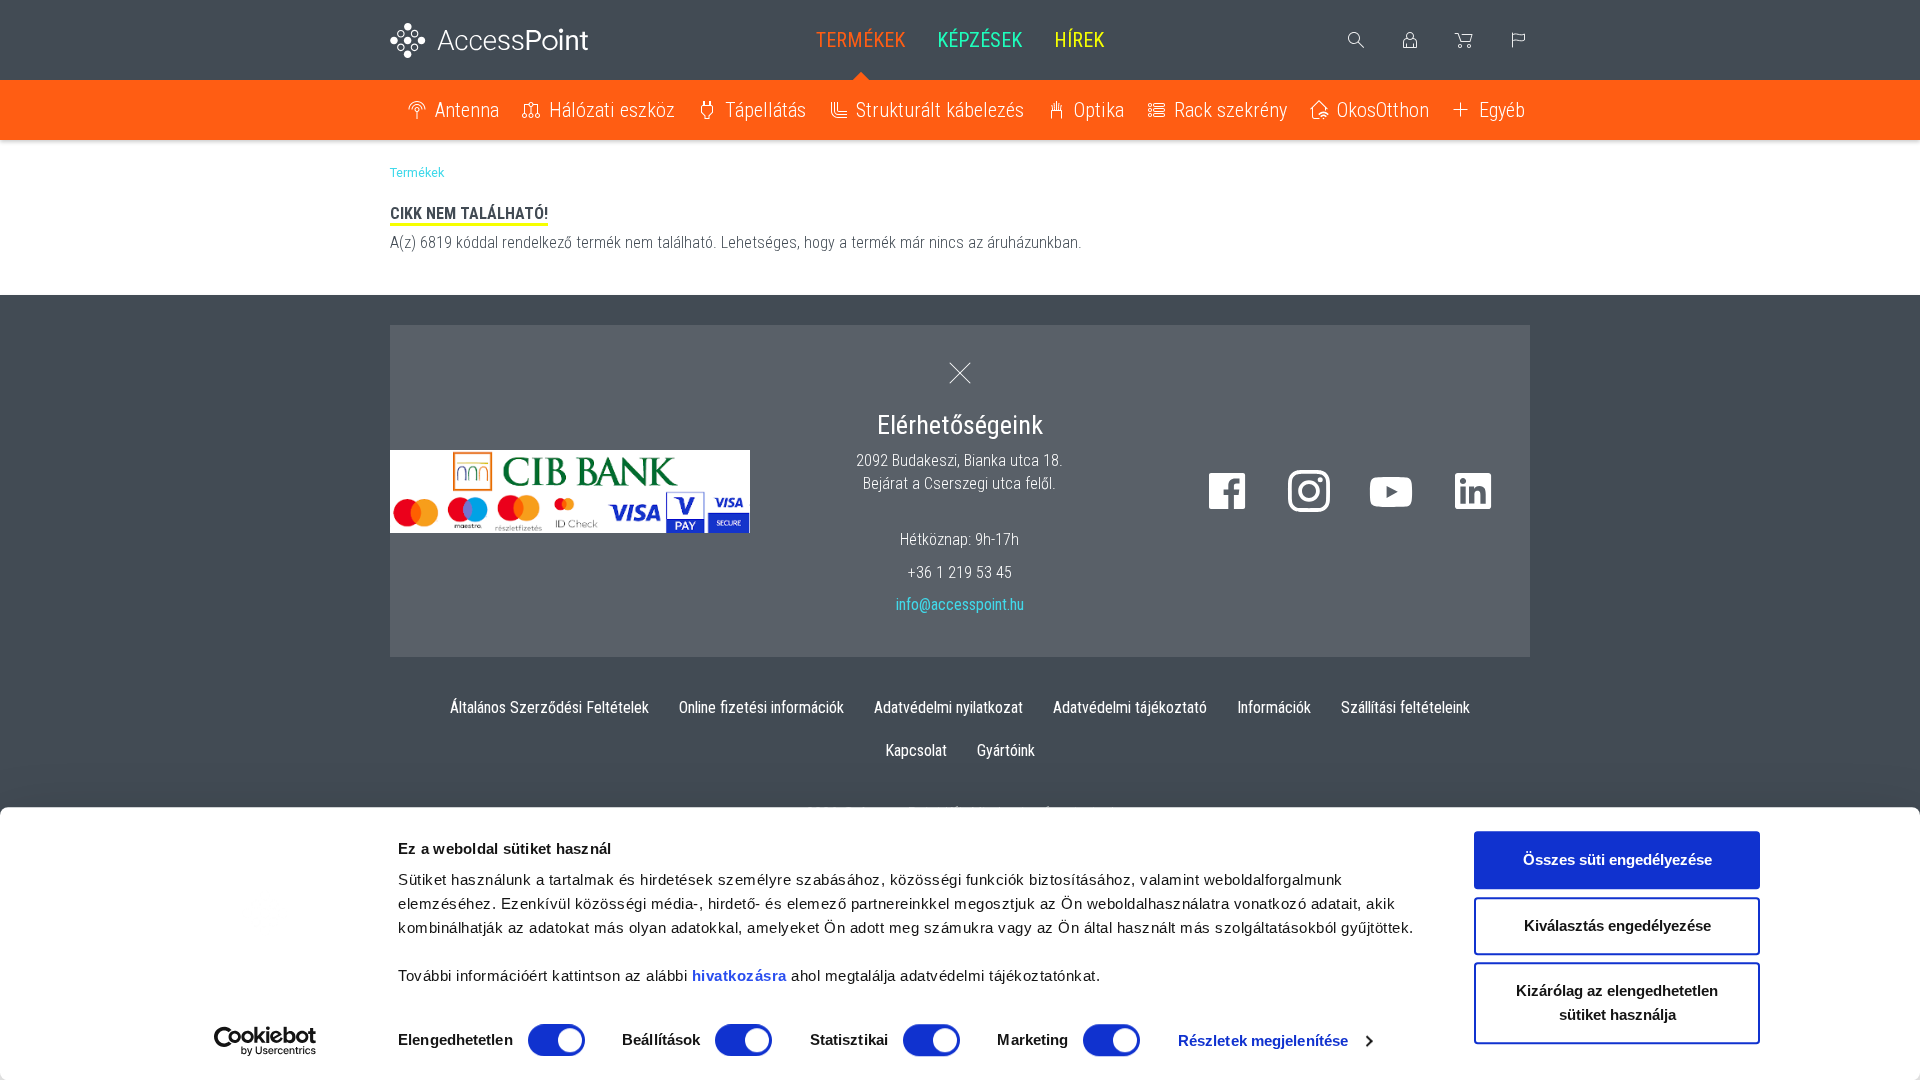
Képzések (979, 40)
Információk (1274, 707)
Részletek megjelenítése (1263, 1040)
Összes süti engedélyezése (1617, 859)
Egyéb (1502, 110)
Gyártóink (1006, 750)
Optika (1099, 110)
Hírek (1079, 40)
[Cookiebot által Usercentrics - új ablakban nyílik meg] (265, 1041)
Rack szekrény (1230, 110)
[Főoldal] (521, 40)
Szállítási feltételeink (1405, 707)
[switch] (743, 1040)
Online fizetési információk (761, 707)
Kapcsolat (916, 750)
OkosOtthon (1383, 110)
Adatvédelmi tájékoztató (1130, 707)
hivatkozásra (739, 975)
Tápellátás (765, 110)
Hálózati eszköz (612, 110)
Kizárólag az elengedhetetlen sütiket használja (1617, 1002)
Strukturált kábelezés (940, 110)
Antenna (467, 110)
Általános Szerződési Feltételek (549, 707)
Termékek (860, 40)
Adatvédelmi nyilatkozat (948, 707)
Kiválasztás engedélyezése (1617, 925)
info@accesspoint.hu (960, 604)
